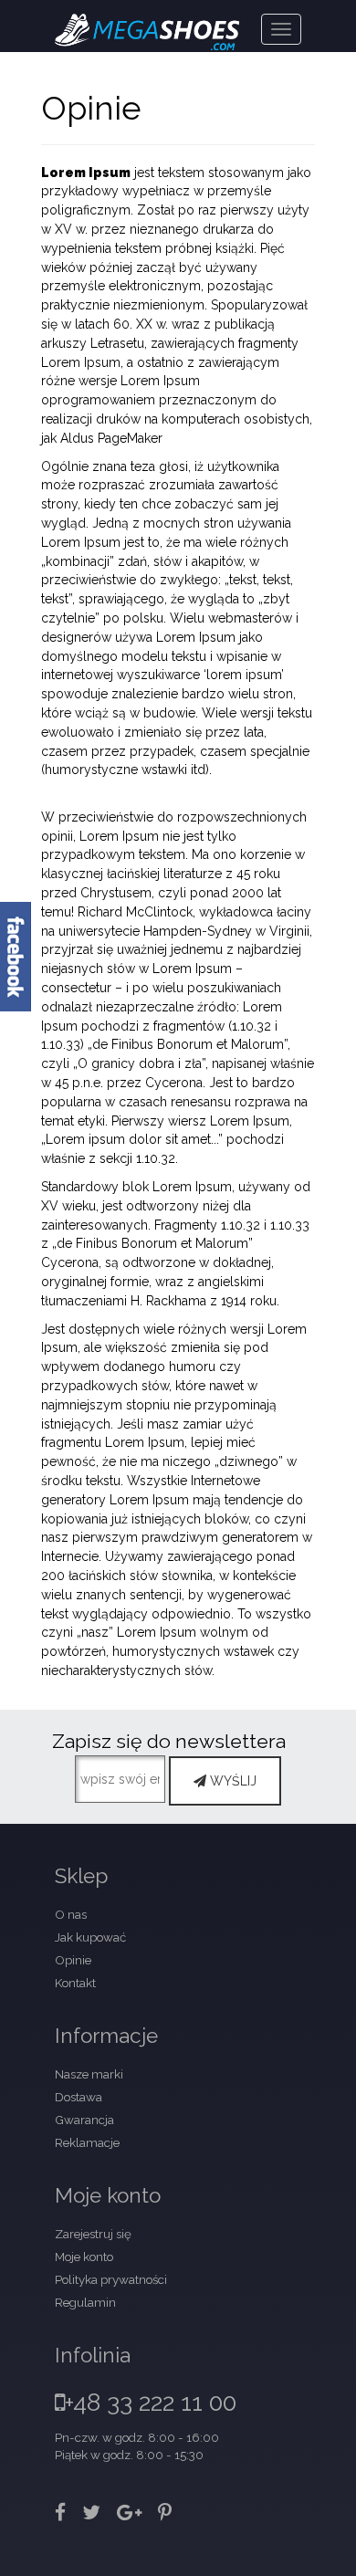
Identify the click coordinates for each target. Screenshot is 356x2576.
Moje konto (84, 2257)
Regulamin (85, 2302)
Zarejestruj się (93, 2234)
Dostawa (79, 2097)
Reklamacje (87, 2142)
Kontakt (75, 1983)
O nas (71, 1914)
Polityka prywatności (111, 2279)
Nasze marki (89, 2074)
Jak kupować (90, 1937)
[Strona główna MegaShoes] (147, 23)
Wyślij (231, 1781)
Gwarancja (84, 2120)
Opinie (73, 1960)
